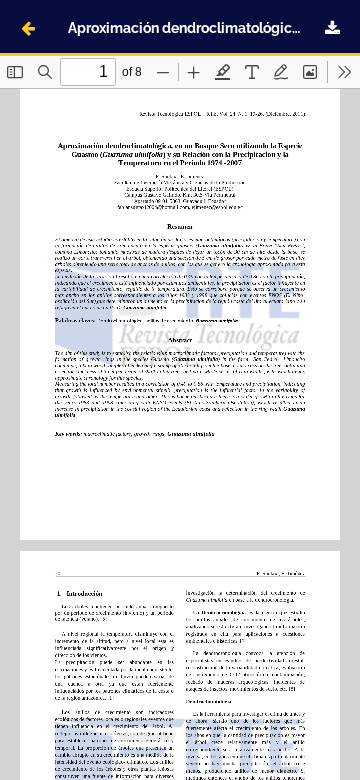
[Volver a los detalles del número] (28, 28)
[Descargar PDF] (332, 28)
